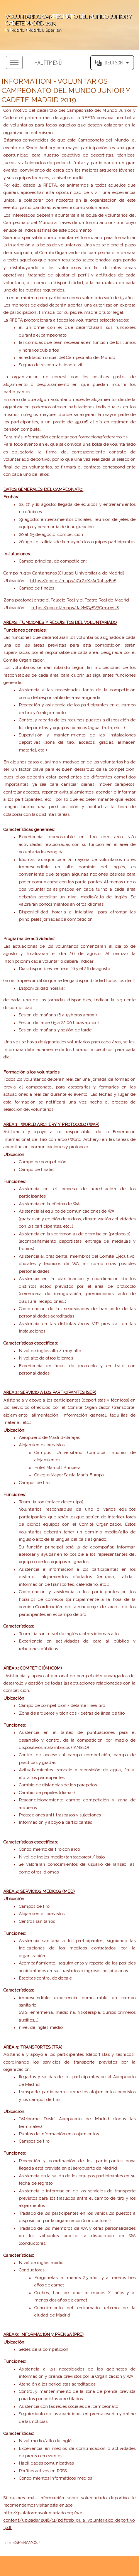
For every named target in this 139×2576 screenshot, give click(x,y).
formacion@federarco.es (103, 437)
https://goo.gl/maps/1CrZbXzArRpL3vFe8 (73, 581)
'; (65, 23)
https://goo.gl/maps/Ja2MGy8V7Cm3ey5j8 (75, 608)
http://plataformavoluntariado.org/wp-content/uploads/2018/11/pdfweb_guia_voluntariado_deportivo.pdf (69, 2520)
